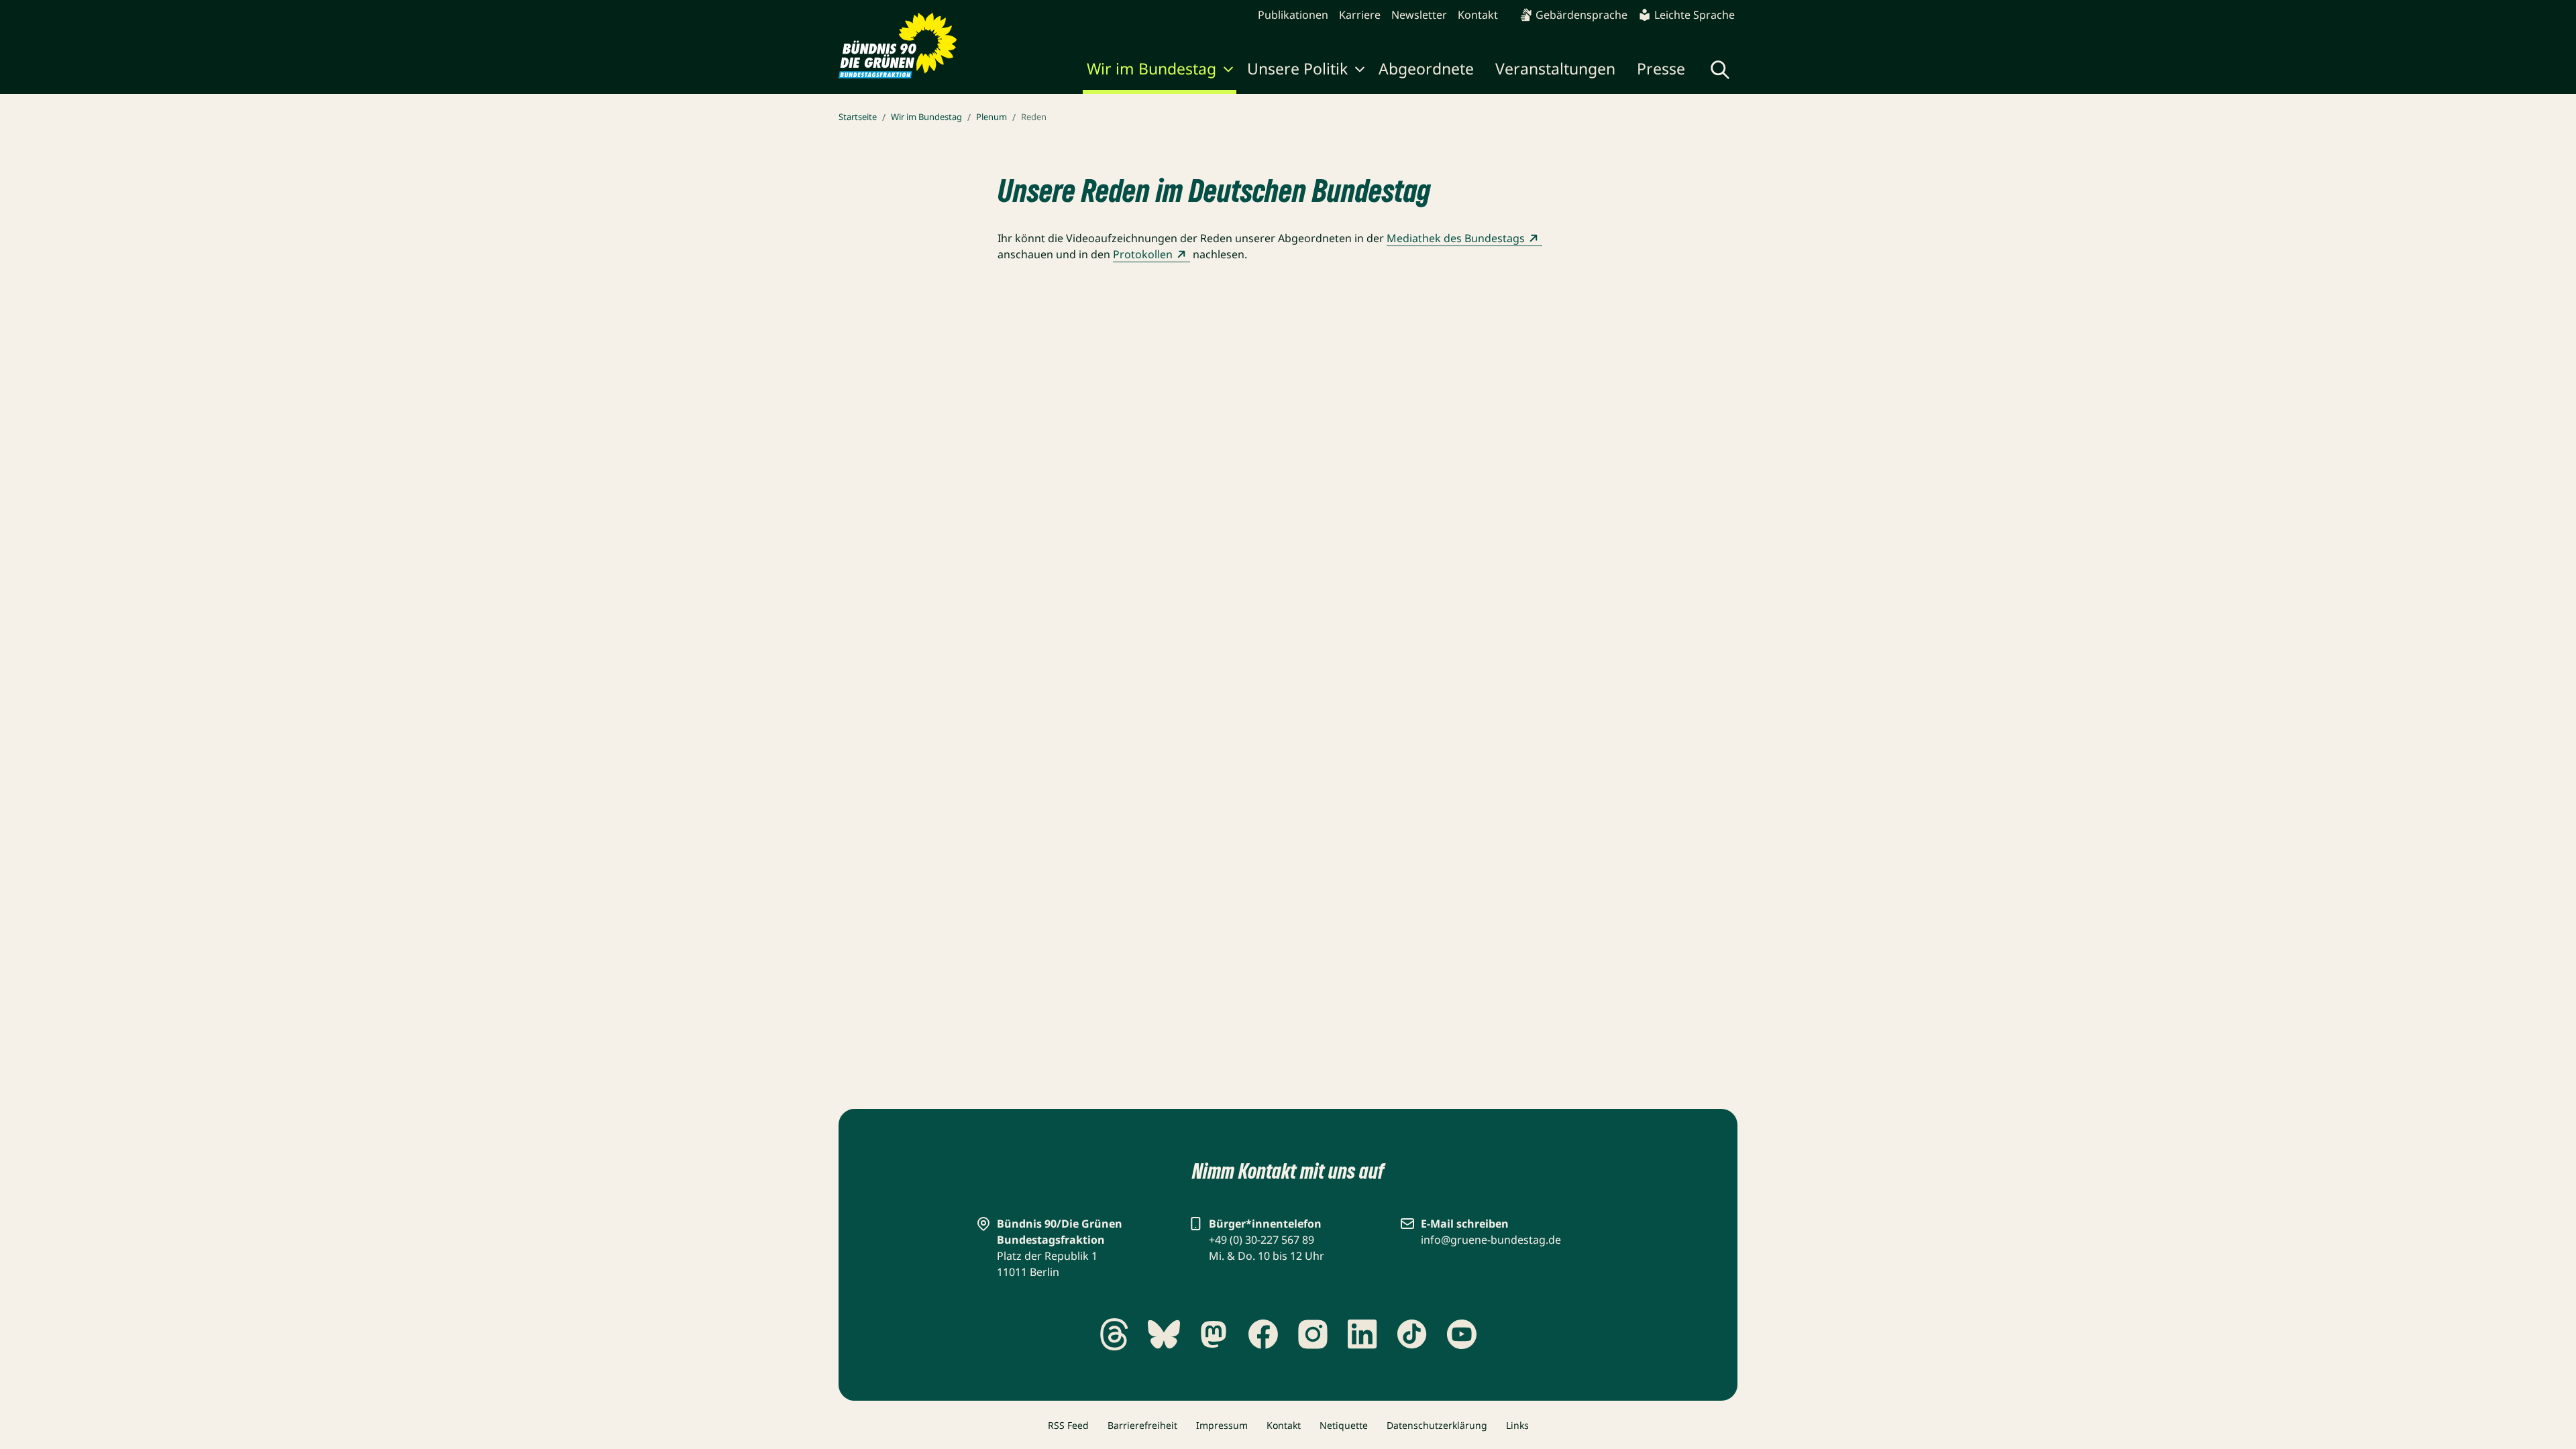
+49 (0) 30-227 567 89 (1262, 1240)
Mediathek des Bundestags (1456, 238)
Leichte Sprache (1695, 15)
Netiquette (1344, 1425)
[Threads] (1114, 1334)
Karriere (1360, 15)
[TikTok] (1412, 1334)
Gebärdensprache (1581, 15)
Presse (1661, 68)
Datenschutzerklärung (1437, 1425)
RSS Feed (1068, 1425)
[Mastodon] (1214, 1334)
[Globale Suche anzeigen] (1720, 70)
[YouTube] (1462, 1334)
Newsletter (1419, 15)
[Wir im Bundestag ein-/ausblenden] (1228, 71)
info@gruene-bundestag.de (1491, 1240)
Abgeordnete (1426, 68)
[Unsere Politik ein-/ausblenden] (1360, 71)
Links (1517, 1425)
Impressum (1222, 1425)
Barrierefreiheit (1142, 1425)
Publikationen (1293, 15)
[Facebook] (1263, 1334)
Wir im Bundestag (1151, 68)
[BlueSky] (1164, 1334)
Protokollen (1143, 254)
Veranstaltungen (1555, 68)
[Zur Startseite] (898, 46)
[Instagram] (1313, 1334)
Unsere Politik (1297, 68)
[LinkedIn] (1362, 1334)
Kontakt (1478, 15)
